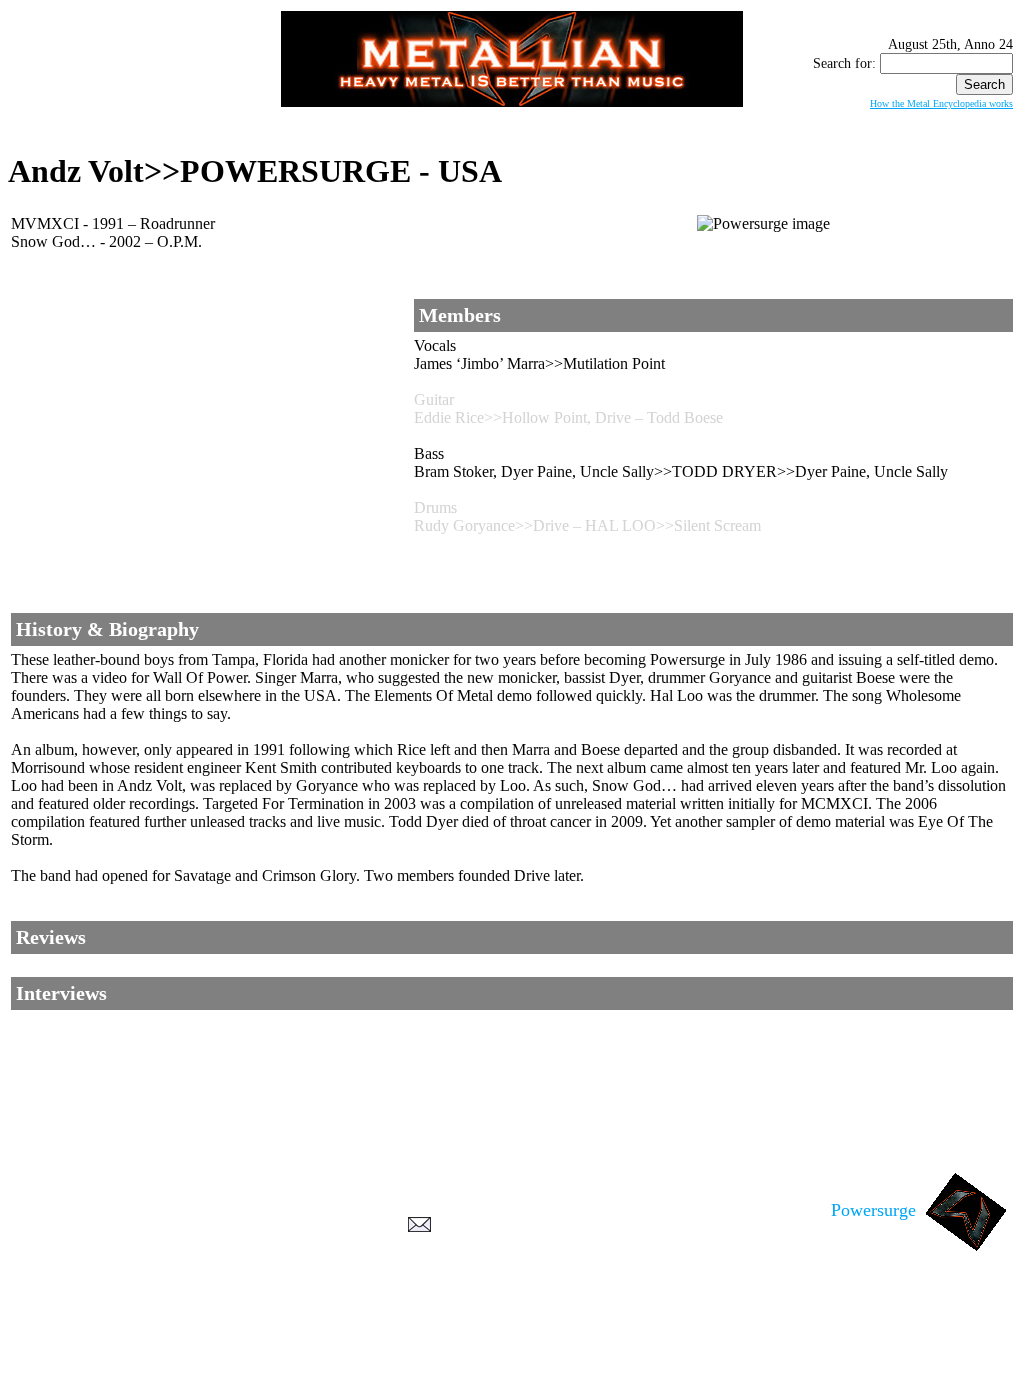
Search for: (844, 63)
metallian (348, 1343)
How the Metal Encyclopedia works (941, 103)
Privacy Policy (512, 1363)
